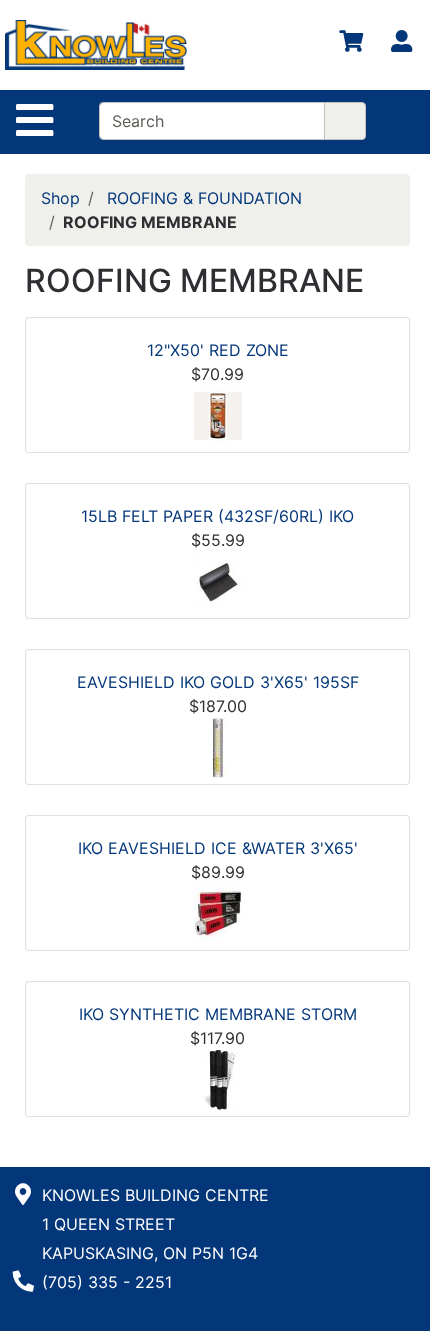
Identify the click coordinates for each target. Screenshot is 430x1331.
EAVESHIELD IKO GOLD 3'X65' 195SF (218, 682)
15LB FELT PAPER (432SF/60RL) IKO (217, 516)
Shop (60, 198)
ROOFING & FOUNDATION (204, 198)
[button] (218, 414)
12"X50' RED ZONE (218, 350)
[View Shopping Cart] (351, 45)
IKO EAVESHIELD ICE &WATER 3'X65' (218, 848)
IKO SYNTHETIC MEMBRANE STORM (218, 1014)
